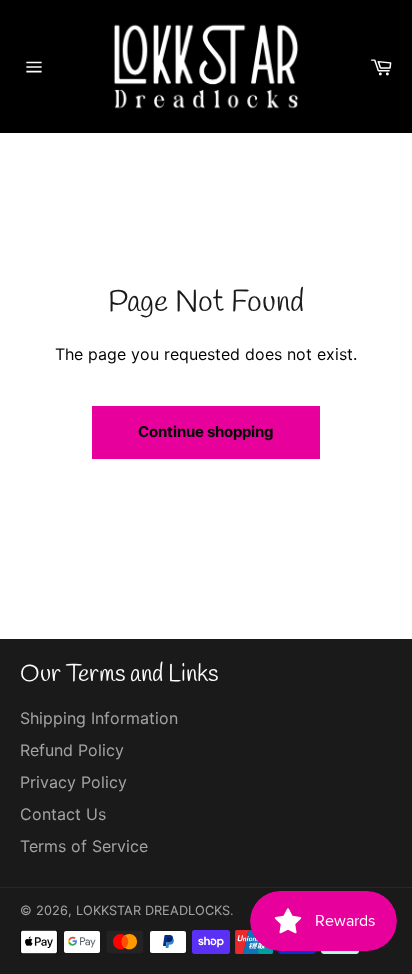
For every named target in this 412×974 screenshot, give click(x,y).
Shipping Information (99, 718)
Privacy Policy (73, 782)
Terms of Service (84, 846)
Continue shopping (206, 431)
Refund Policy (72, 750)
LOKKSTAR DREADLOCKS (153, 910)
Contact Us (63, 814)
